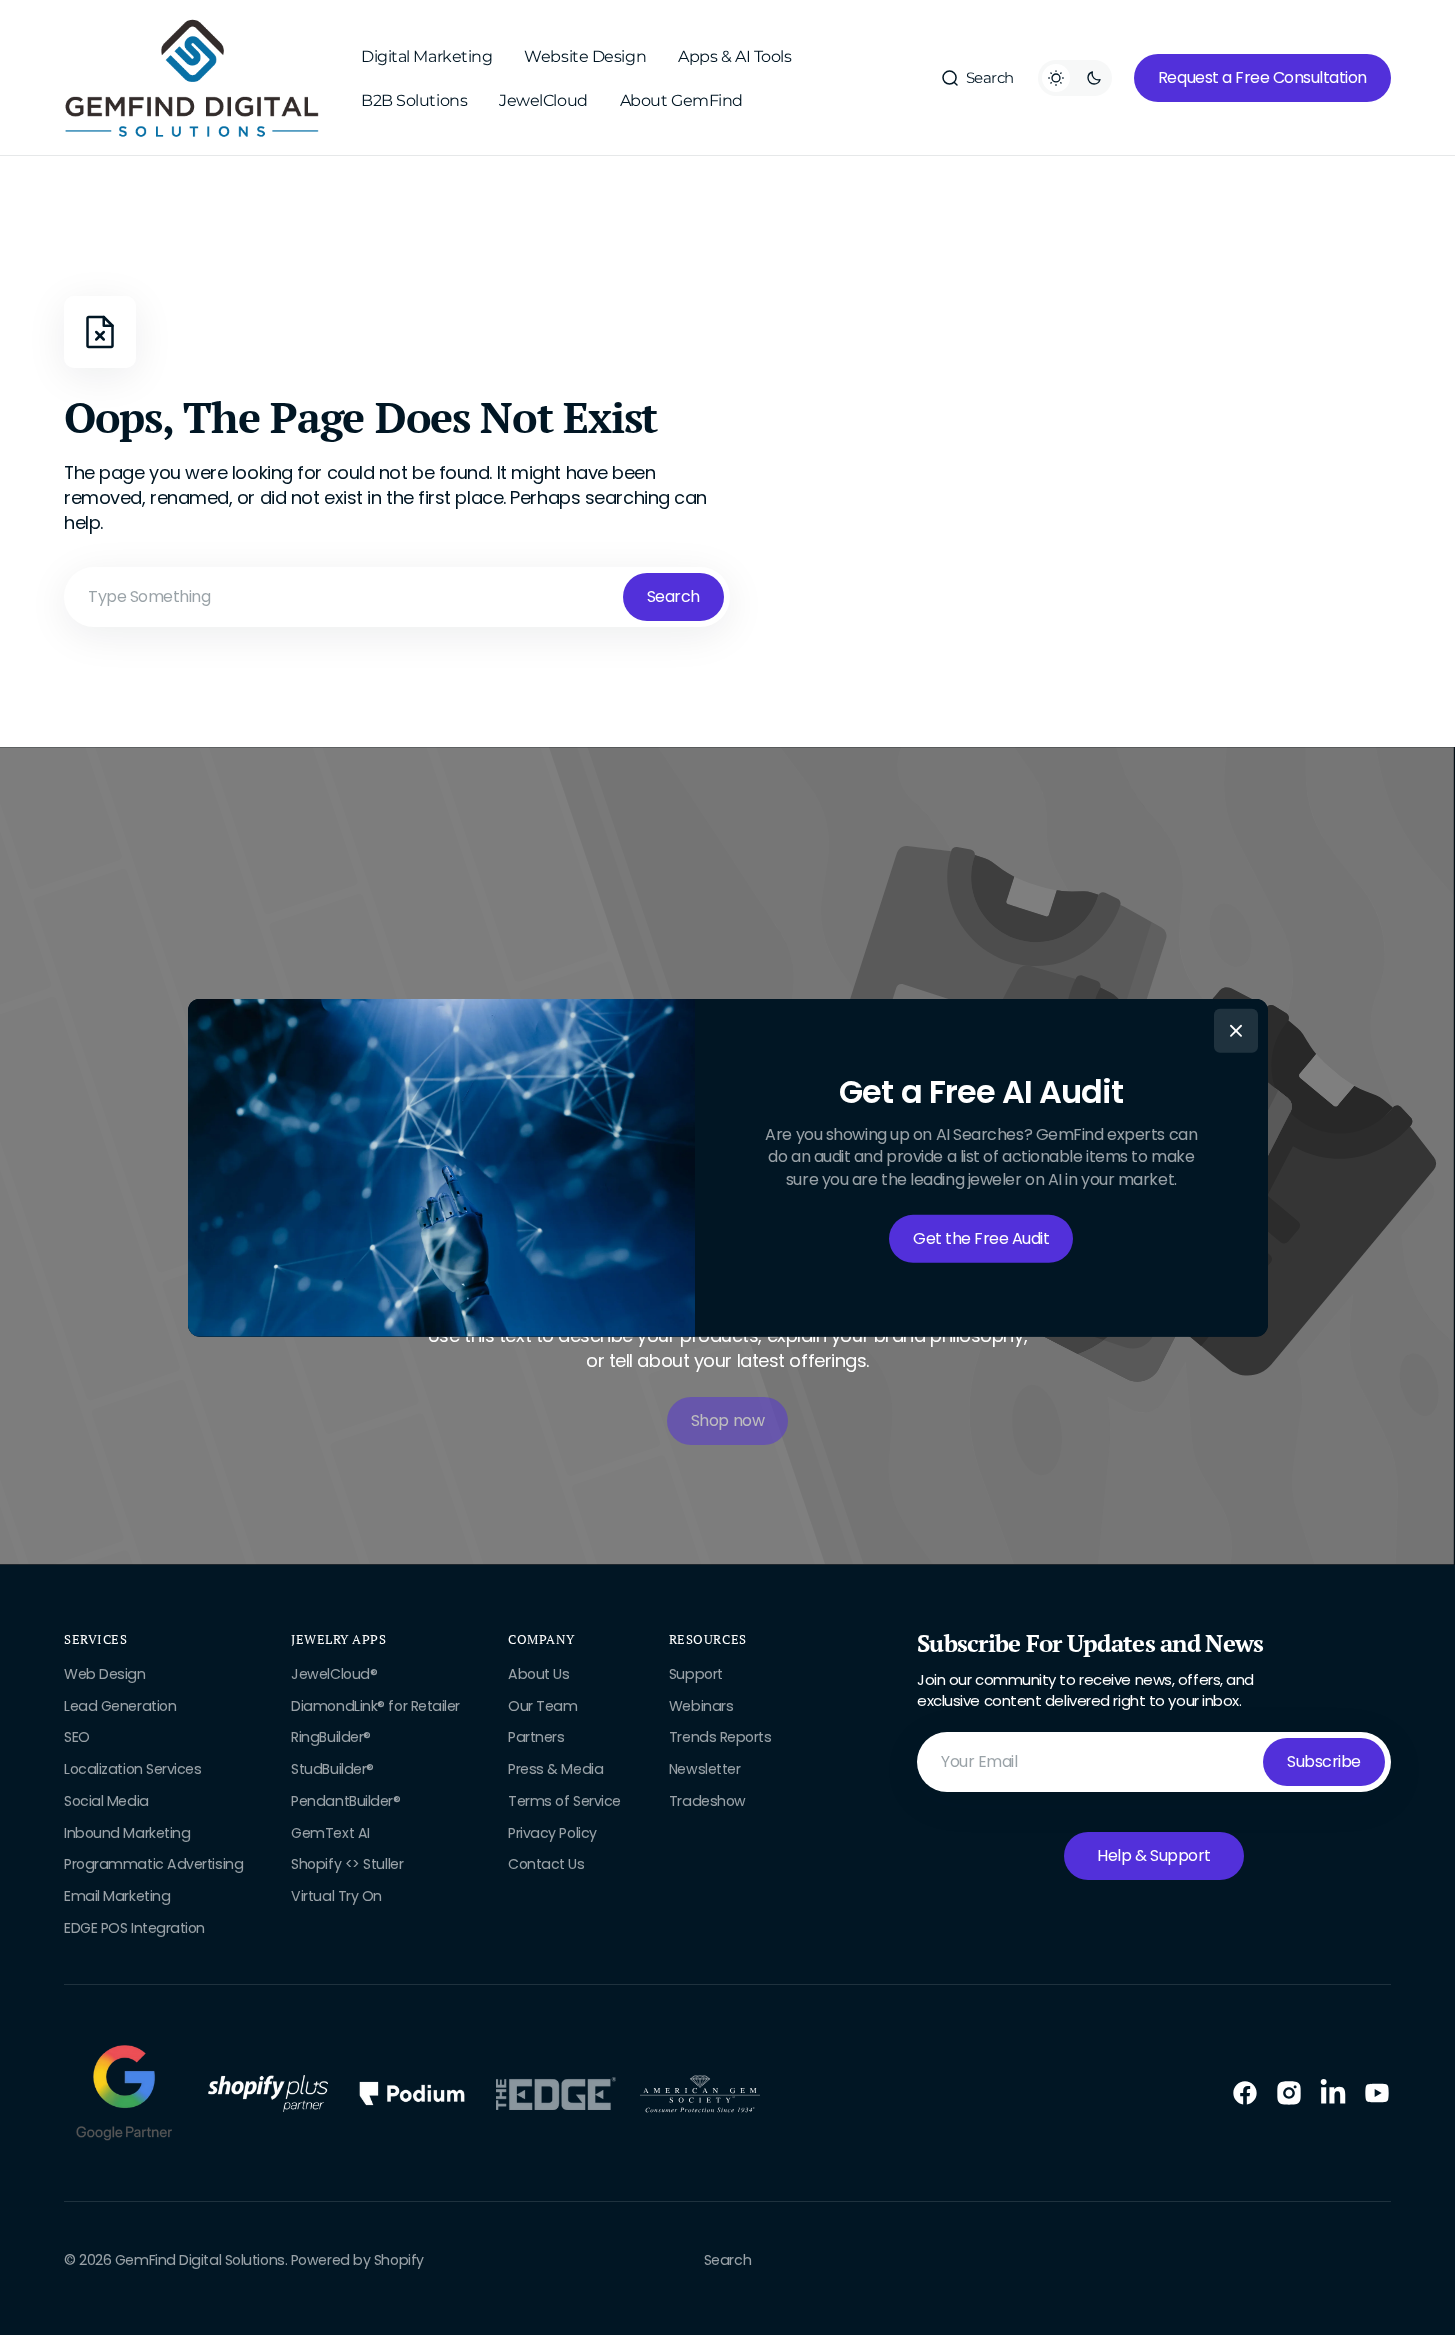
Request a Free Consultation (1262, 77)
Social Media (106, 1801)
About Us (538, 1674)
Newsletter (705, 1769)
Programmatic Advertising (153, 1864)
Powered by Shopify (357, 2260)
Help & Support (1153, 1855)
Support (696, 1674)
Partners (536, 1737)
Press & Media (555, 1769)
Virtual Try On (336, 1896)
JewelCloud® (334, 1674)
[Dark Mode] (1075, 78)
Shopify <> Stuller (347, 1864)
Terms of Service (564, 1801)
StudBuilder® (332, 1769)
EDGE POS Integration (134, 1928)
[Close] (1236, 1031)
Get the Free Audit (981, 1238)
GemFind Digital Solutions (200, 2260)
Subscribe (1324, 1761)
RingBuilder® (331, 1737)
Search (673, 596)
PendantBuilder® (345, 1801)
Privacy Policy (552, 1833)
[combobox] (397, 597)
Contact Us (546, 1864)
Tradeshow (707, 1801)
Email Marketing (117, 1896)
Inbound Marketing (127, 1833)
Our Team (542, 1706)
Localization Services (133, 1769)
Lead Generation (120, 1706)
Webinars (701, 1706)
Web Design (105, 1674)
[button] (977, 78)
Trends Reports (720, 1737)
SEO (77, 1737)
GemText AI (330, 1833)
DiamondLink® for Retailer (375, 1706)
